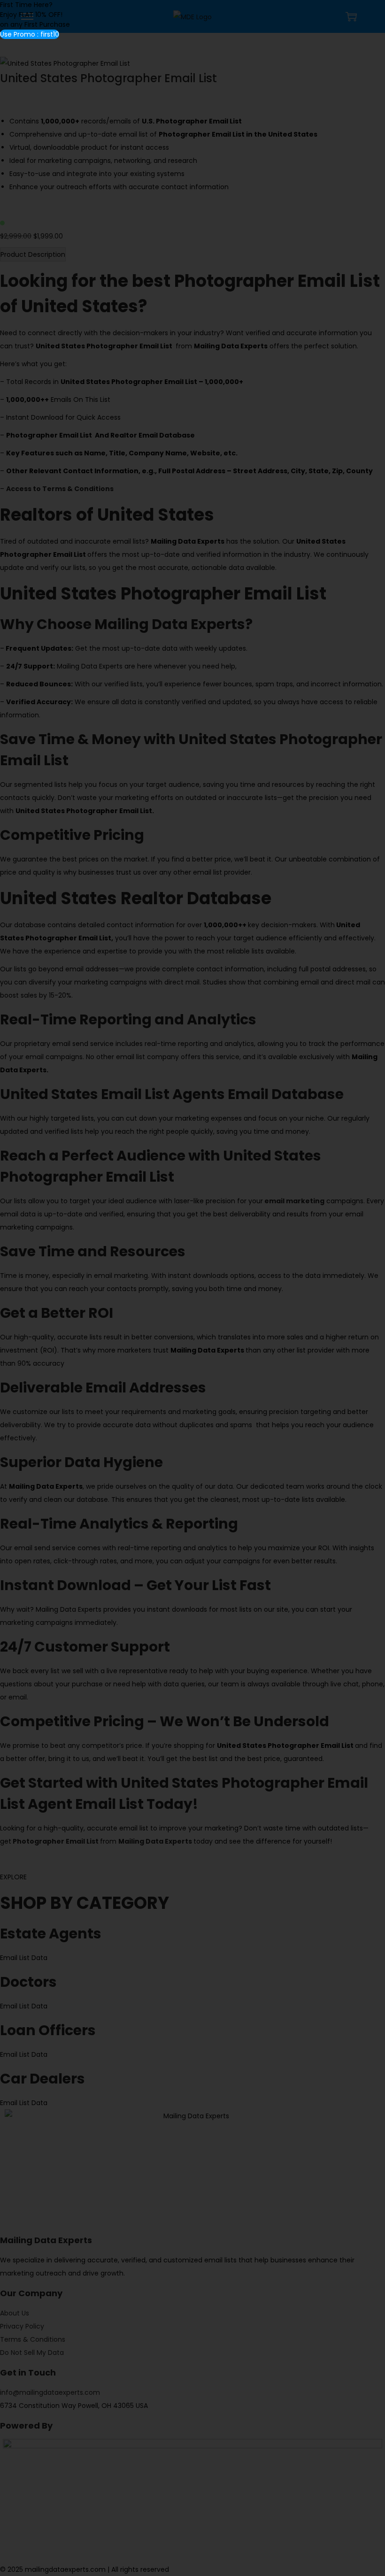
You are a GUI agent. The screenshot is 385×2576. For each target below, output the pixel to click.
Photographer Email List (56, 1841)
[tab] (33, 254)
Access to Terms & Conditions (60, 489)
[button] (30, 34)
